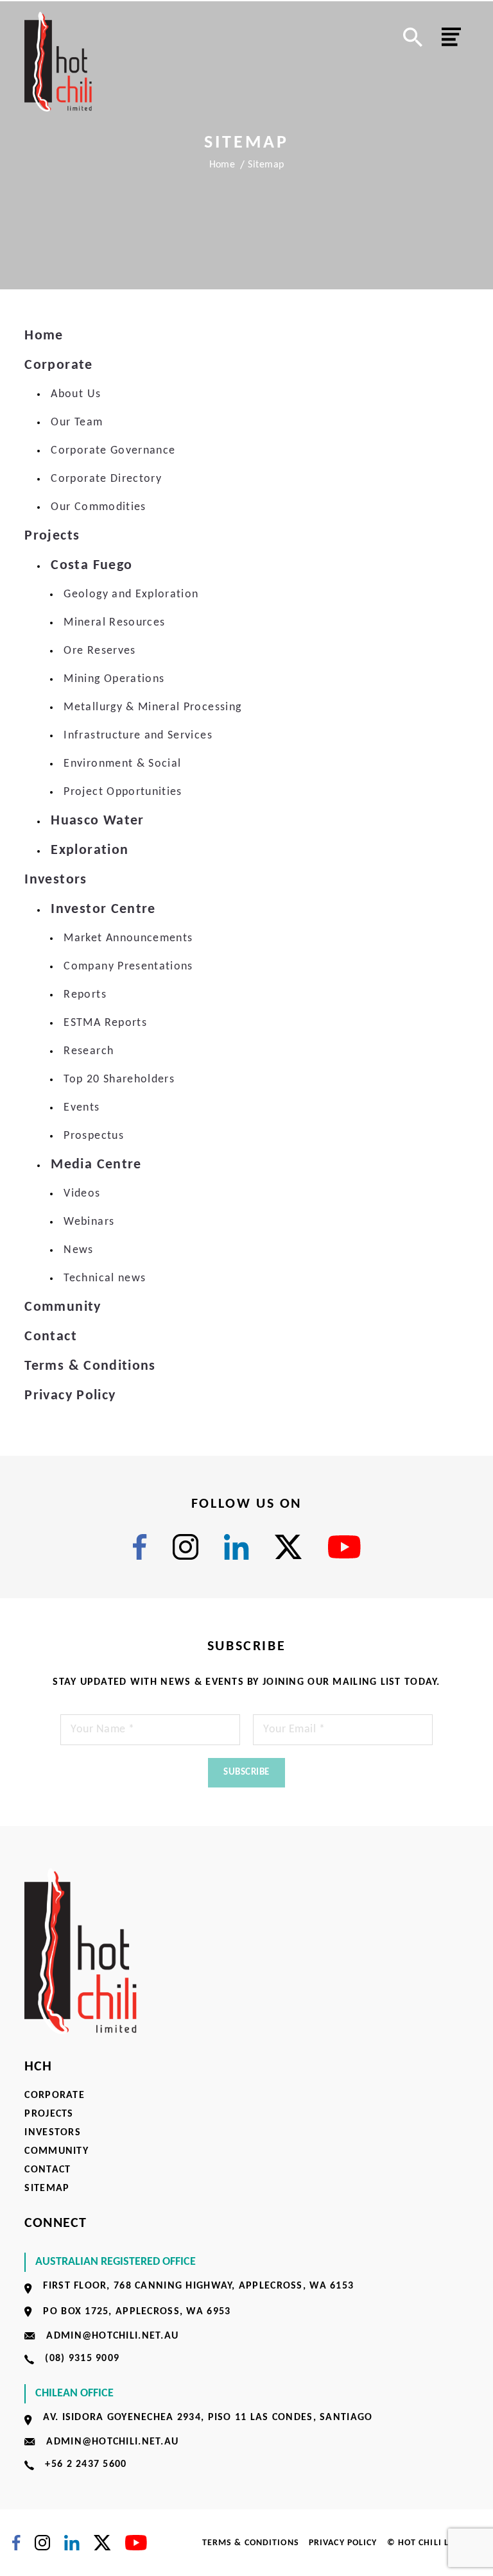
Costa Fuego (91, 566)
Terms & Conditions (90, 1366)
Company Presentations (128, 967)
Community (63, 1307)
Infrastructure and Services (138, 736)
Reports (85, 995)
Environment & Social (122, 764)
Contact (50, 1337)
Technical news (105, 1278)
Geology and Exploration (131, 594)
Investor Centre (103, 909)
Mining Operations (114, 679)
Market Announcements (128, 938)
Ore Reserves (99, 651)
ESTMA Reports (105, 1023)
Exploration (90, 850)
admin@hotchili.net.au (112, 2336)
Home (222, 165)
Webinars (89, 1222)
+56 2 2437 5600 (86, 2464)
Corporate (58, 365)
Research (89, 1051)
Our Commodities (98, 507)
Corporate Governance (113, 451)
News (78, 1250)
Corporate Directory (106, 479)
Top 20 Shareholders (119, 1079)
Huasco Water (97, 821)
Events (82, 1108)
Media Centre (96, 1165)
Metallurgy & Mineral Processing (152, 707)
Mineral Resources (114, 623)
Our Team (77, 422)
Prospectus (94, 1136)
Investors (56, 880)
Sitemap (47, 2188)
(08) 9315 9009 (82, 2358)
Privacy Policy (70, 1396)
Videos (82, 1194)
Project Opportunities (123, 792)
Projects (52, 536)
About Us (76, 394)
